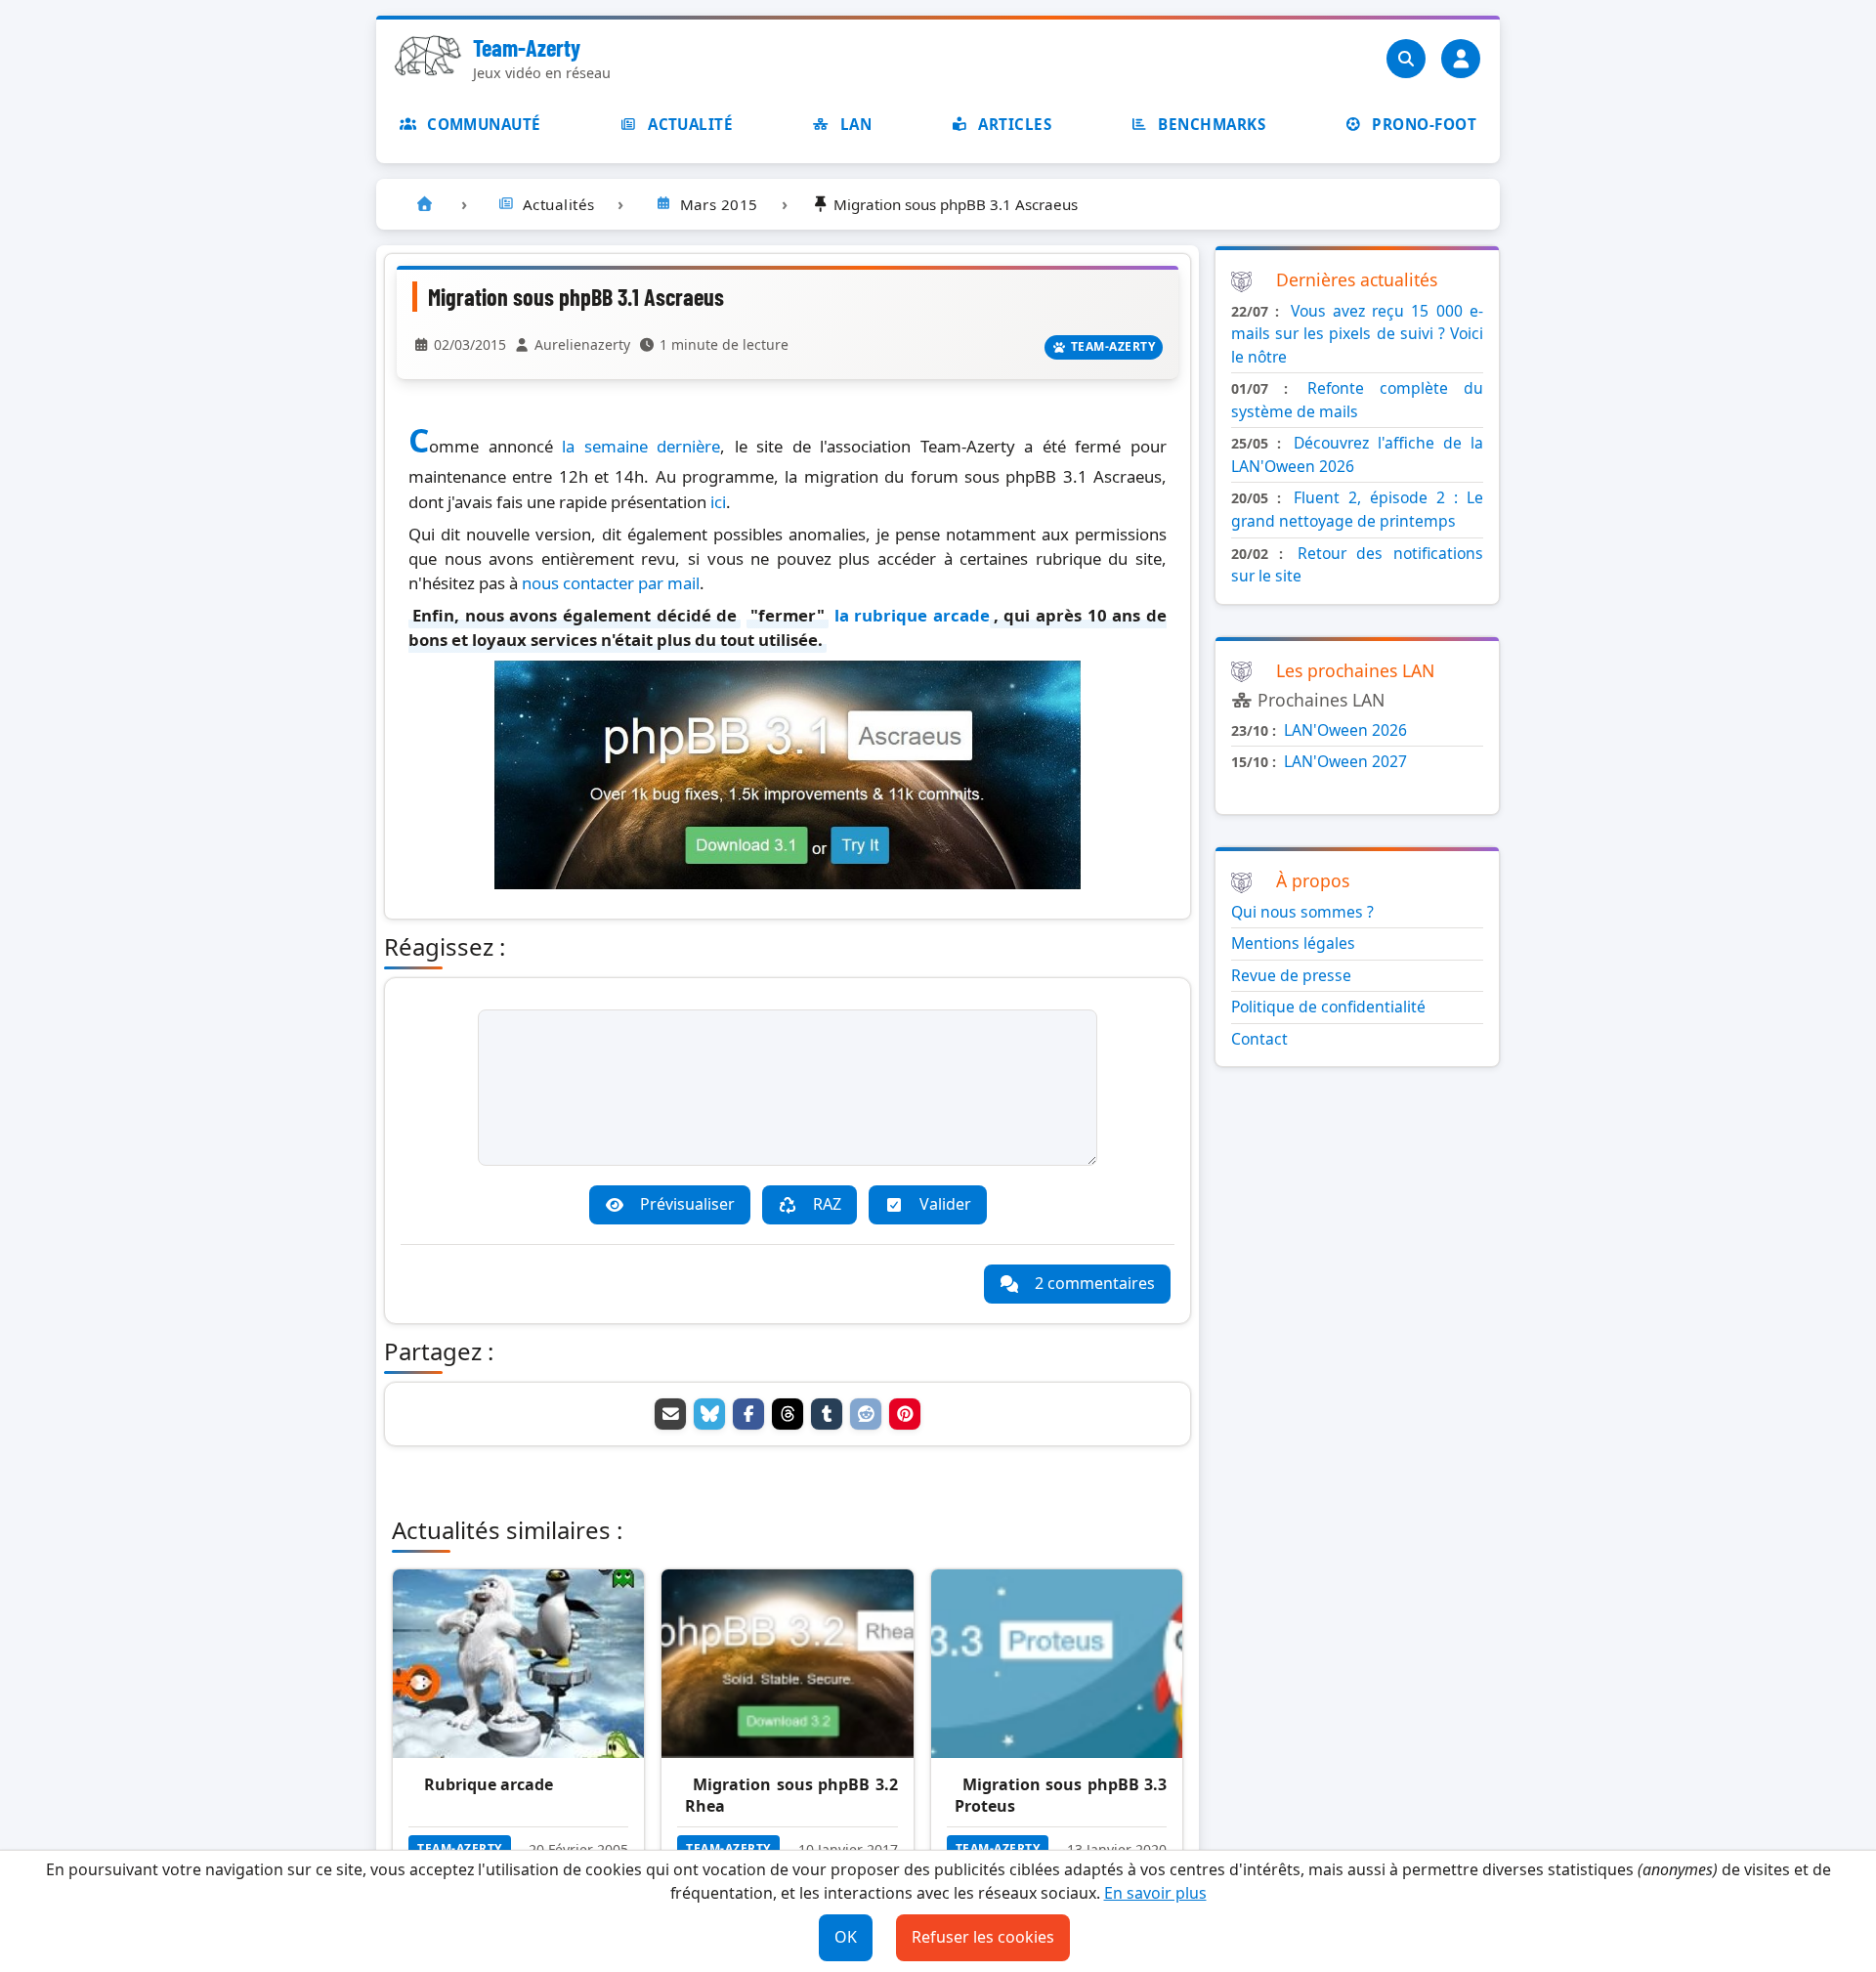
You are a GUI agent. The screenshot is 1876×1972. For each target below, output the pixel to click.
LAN (856, 124)
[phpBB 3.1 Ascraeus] (788, 883)
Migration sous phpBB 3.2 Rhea (791, 1795)
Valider (945, 1204)
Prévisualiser (687, 1204)
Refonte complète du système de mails (1357, 400)
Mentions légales (1293, 943)
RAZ (827, 1204)
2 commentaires (1095, 1283)
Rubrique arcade (489, 1784)
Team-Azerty (527, 47)
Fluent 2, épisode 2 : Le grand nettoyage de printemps (1357, 509)
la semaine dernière (641, 446)
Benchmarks (1212, 124)
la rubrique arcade (912, 615)
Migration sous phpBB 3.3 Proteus (1061, 1795)
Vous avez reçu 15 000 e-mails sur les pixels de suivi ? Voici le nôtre (1357, 334)
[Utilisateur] (1461, 59)
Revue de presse (1291, 975)
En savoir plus (1155, 1893)
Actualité (690, 124)
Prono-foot (1424, 124)
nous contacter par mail (611, 583)
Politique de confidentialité (1328, 1007)
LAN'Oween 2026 (1345, 730)
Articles (1015, 124)
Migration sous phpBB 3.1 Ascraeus (576, 297)
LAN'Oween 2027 (1345, 761)
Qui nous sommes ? (1302, 912)
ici (718, 502)
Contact (1259, 1039)
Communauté (484, 124)
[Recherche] (1406, 59)
